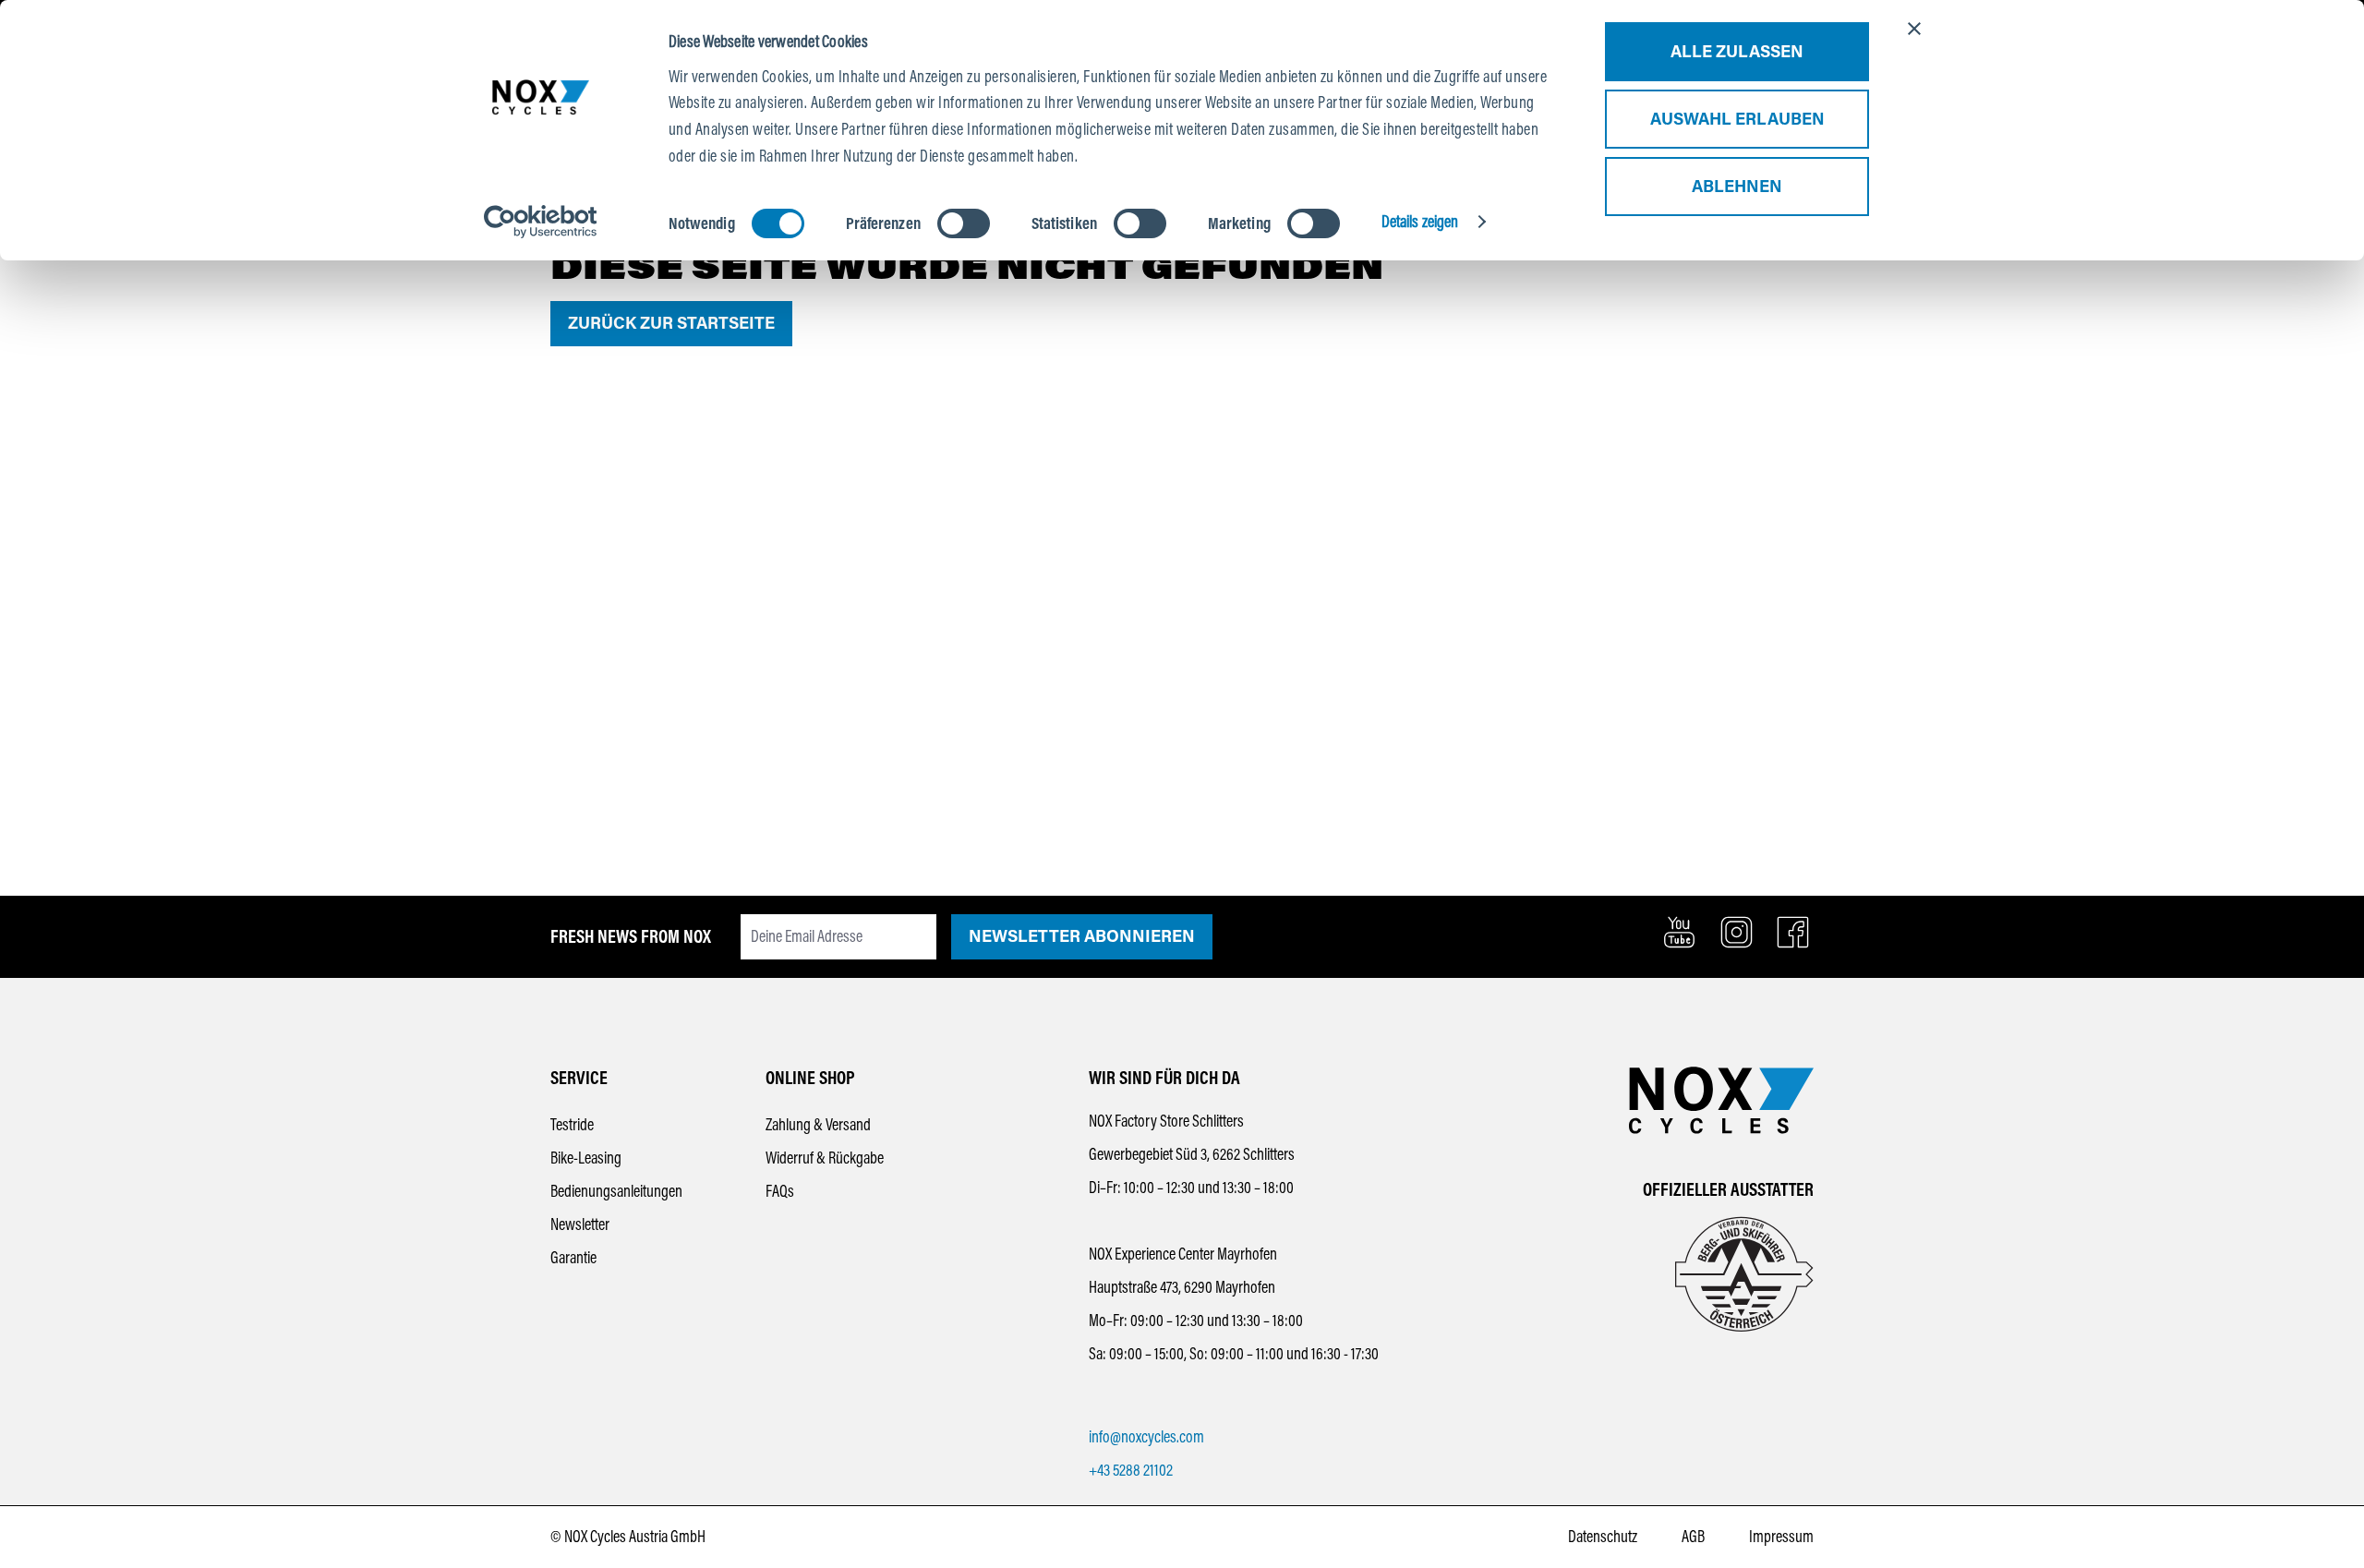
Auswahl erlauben (1737, 119)
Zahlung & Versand (818, 1125)
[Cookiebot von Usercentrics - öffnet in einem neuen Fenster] (541, 222)
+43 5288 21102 (1131, 1470)
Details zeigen (1420, 222)
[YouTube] (1679, 932)
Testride (572, 1125)
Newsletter (580, 1224)
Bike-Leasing (586, 1158)
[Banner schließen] (1914, 29)
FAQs (780, 1191)
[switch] (964, 223)
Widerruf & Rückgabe (825, 1158)
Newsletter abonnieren (1082, 936)
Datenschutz (1603, 1537)
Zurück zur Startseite (671, 323)
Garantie (573, 1258)
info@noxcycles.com (1146, 1437)
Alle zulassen (1737, 52)
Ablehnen (1737, 187)
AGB (1693, 1537)
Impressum (1781, 1537)
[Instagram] (1737, 932)
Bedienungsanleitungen (616, 1191)
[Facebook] (1793, 932)
